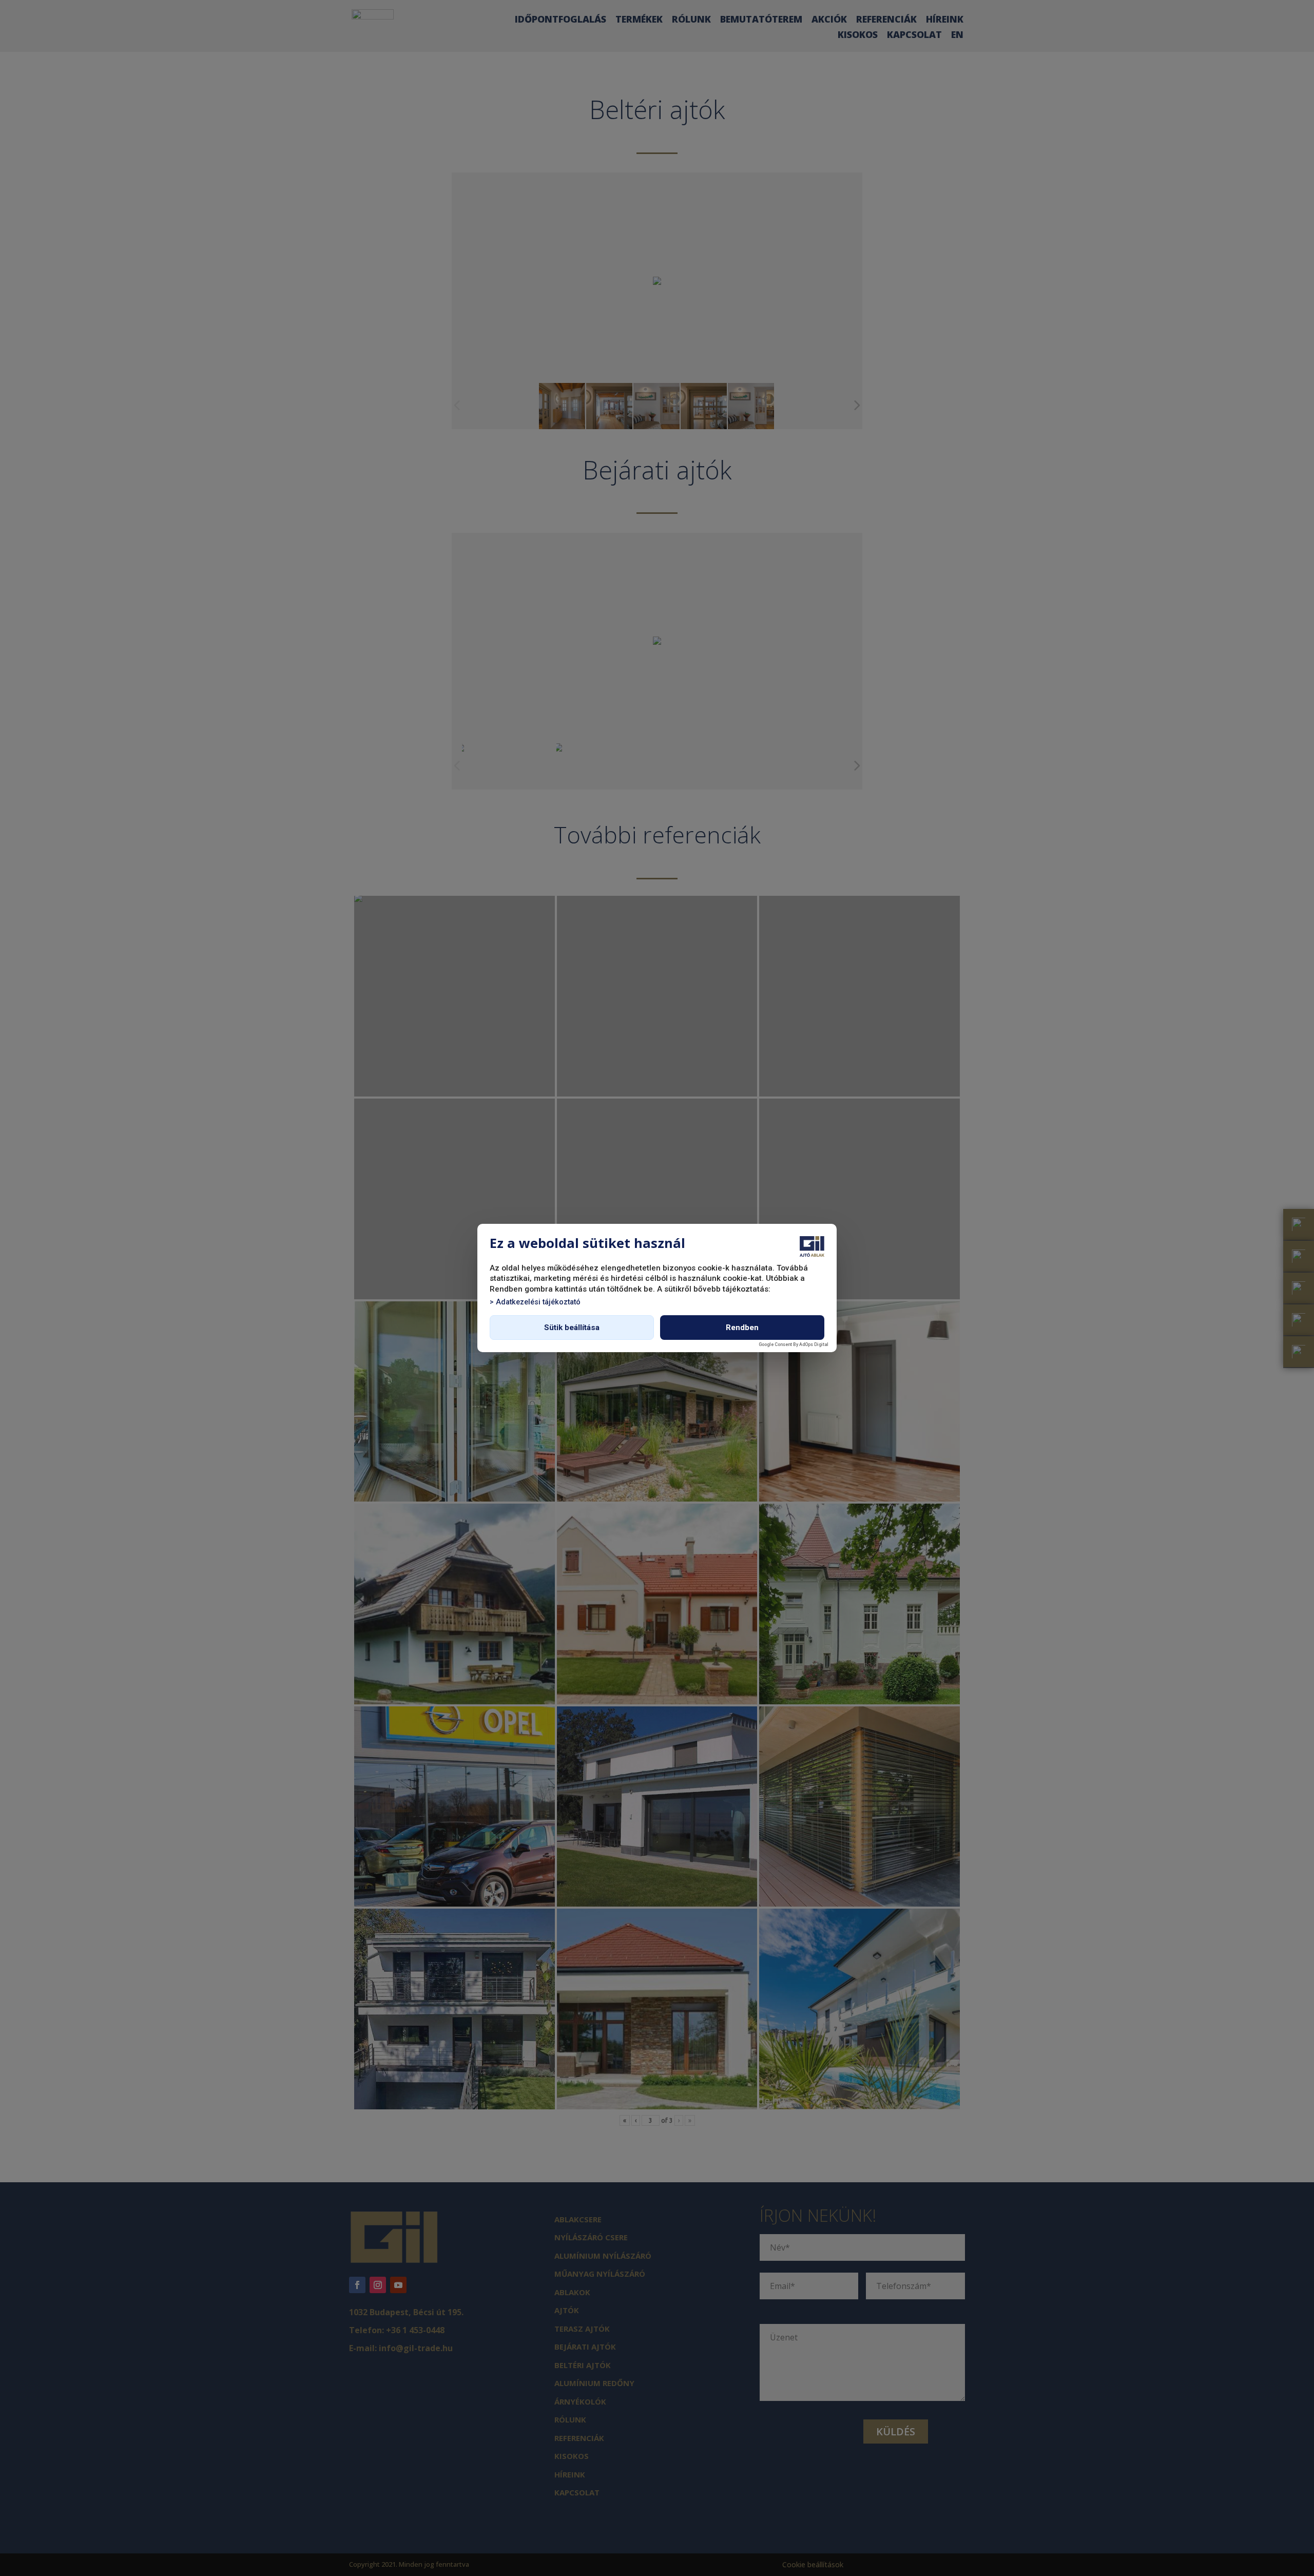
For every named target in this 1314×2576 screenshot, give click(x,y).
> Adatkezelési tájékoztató (535, 1302)
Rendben (742, 1328)
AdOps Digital (814, 1344)
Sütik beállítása (572, 1328)
